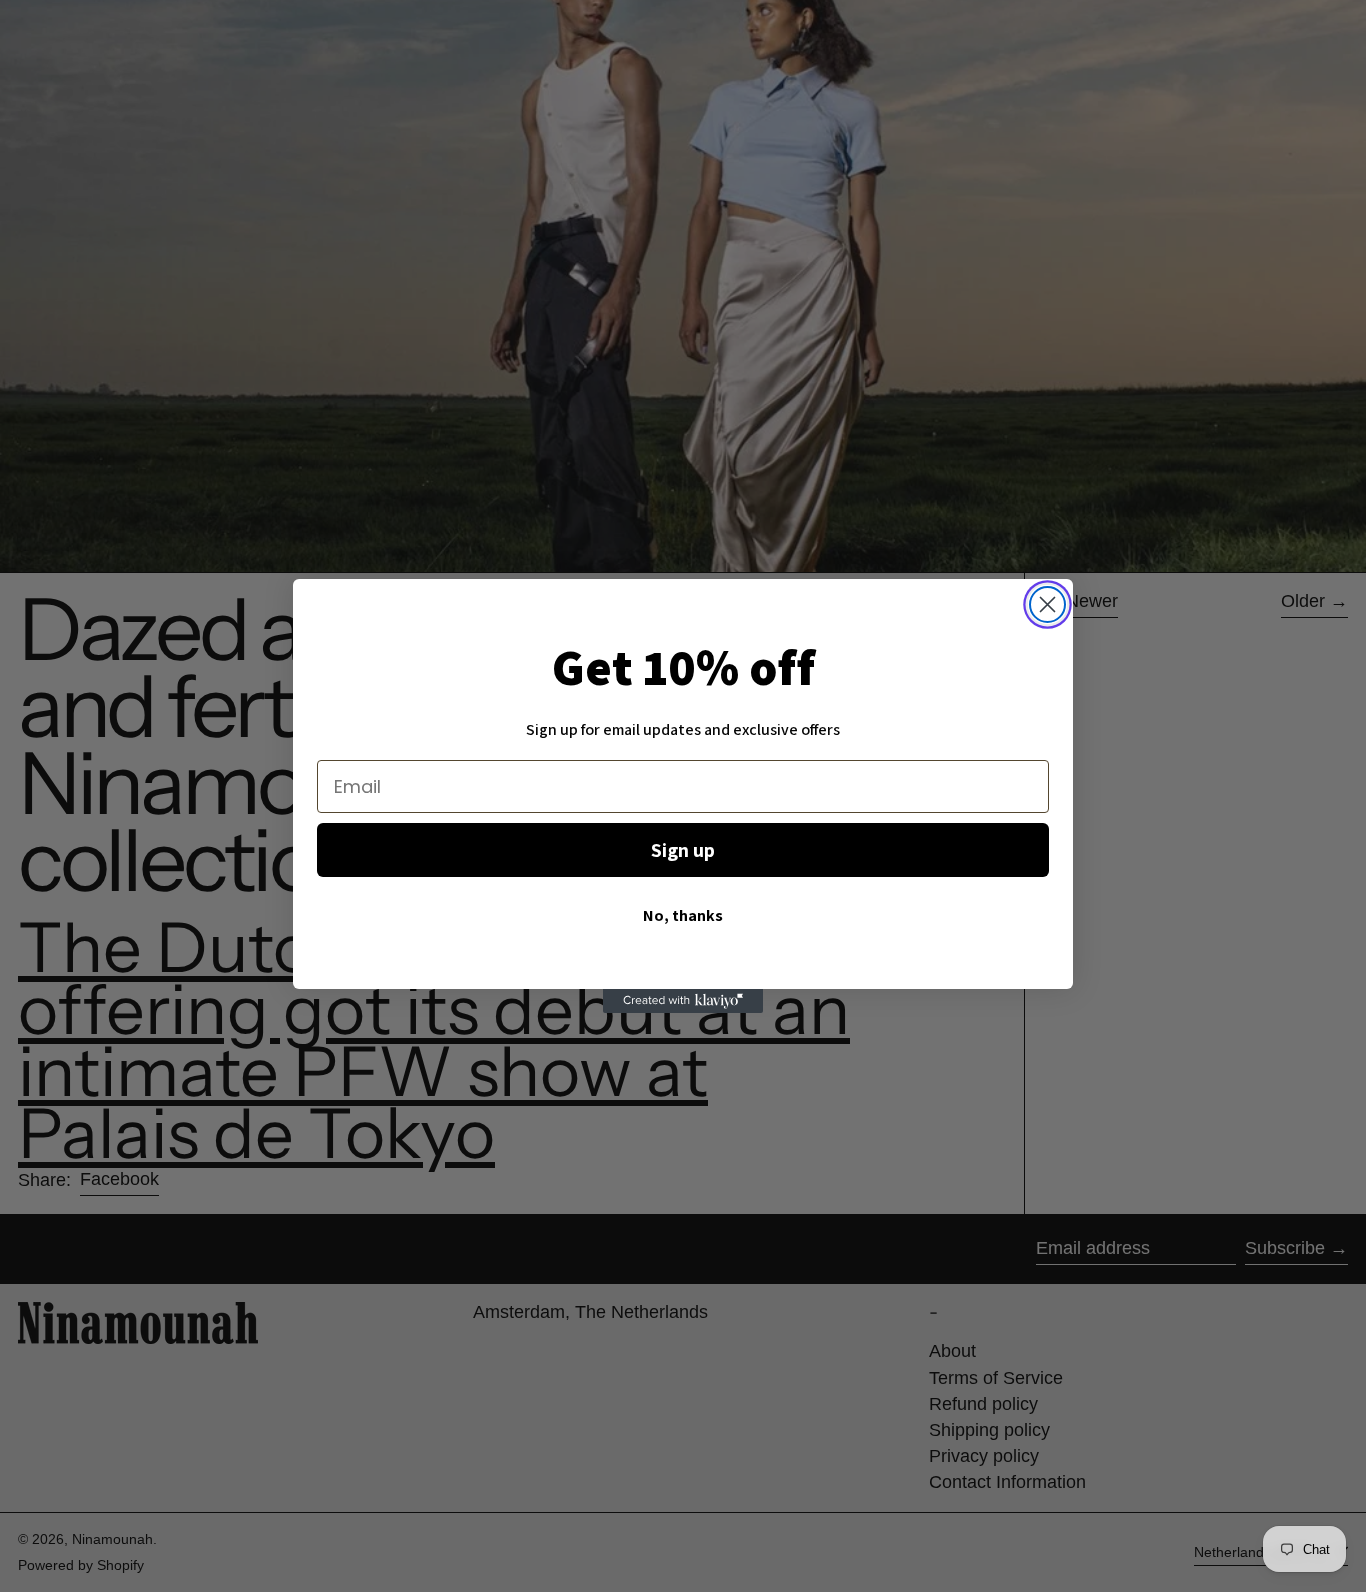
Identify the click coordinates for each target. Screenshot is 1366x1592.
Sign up (683, 850)
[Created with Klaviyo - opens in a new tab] (683, 1001)
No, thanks (683, 915)
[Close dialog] (1047, 604)
